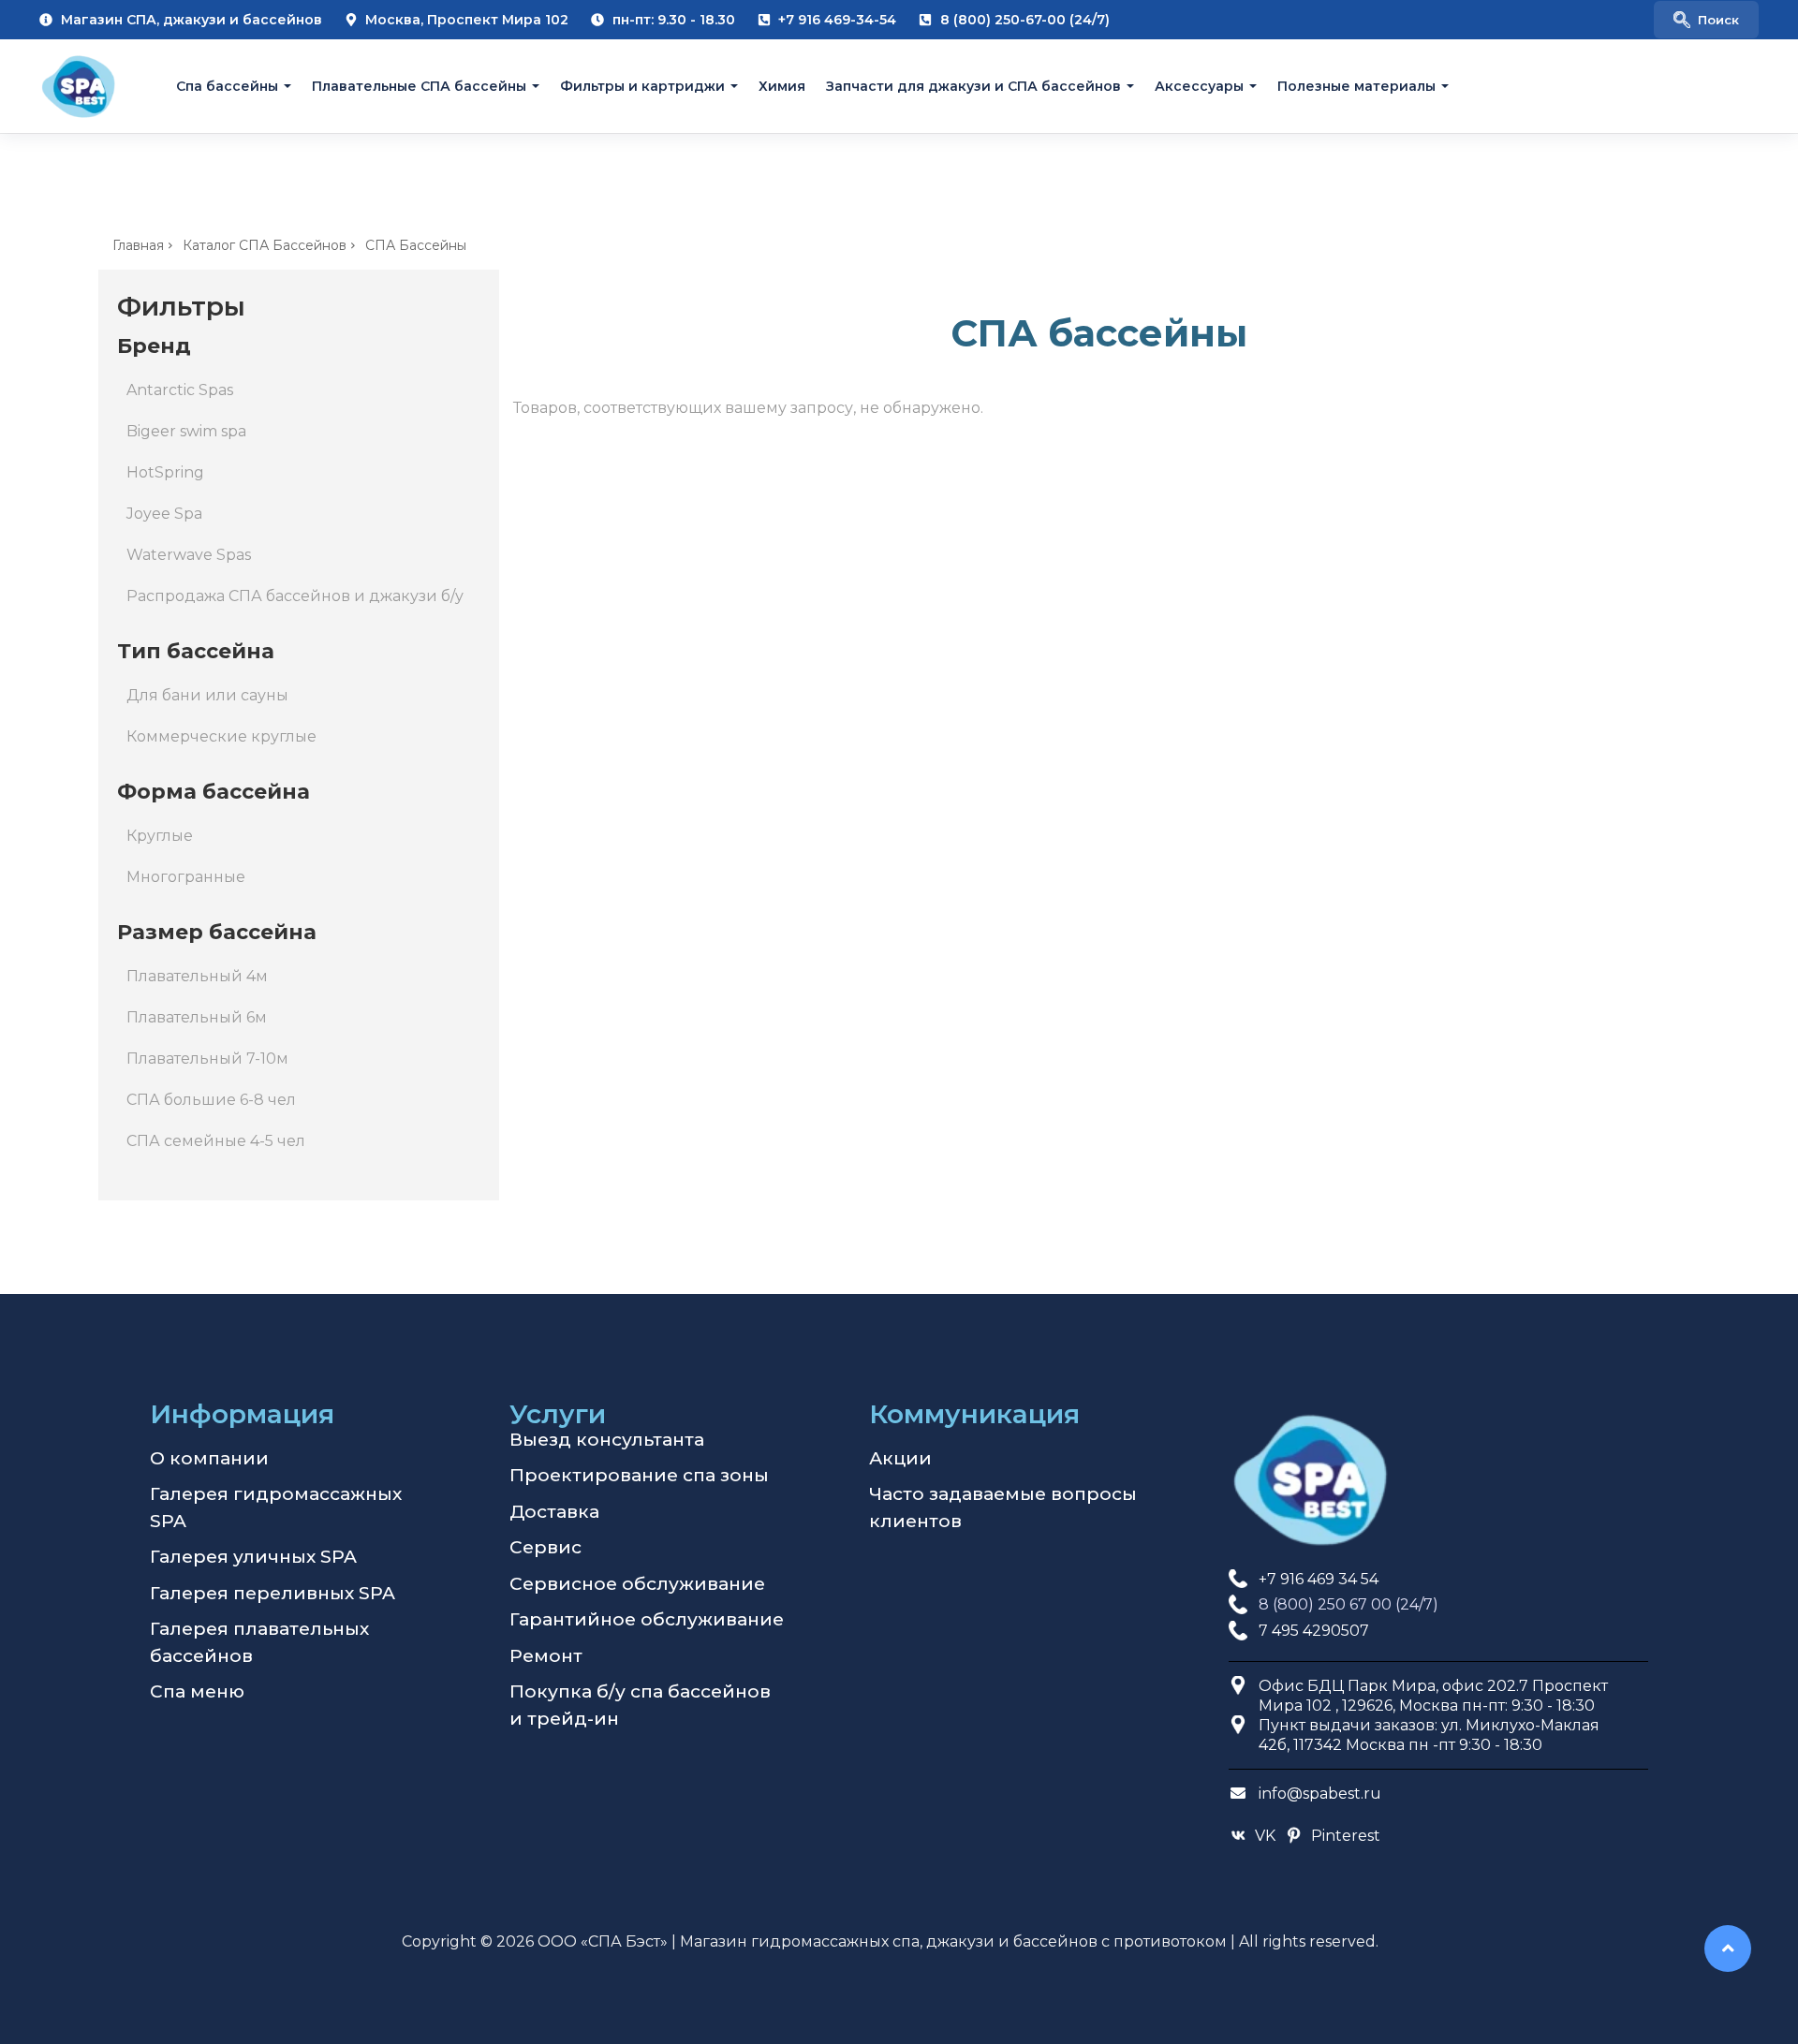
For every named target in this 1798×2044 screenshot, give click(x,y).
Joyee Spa (164, 514)
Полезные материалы (1356, 86)
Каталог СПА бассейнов (265, 245)
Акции (900, 1458)
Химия (782, 86)
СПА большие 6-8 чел (211, 1100)
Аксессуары (1199, 86)
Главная (138, 245)
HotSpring (165, 472)
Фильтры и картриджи (642, 86)
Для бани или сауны (207, 695)
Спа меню (197, 1691)
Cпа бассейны (227, 86)
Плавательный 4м (197, 976)
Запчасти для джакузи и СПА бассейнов (973, 86)
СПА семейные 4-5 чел (216, 1141)
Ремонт (546, 1656)
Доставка (554, 1512)
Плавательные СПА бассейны (419, 86)
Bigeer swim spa (186, 431)
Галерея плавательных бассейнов (259, 1642)
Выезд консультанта (607, 1440)
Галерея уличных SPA (253, 1557)
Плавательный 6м (197, 1017)
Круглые (160, 836)
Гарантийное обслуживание (647, 1619)
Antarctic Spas (180, 390)
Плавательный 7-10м (207, 1059)
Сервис (545, 1547)
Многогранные (186, 877)
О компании (209, 1458)
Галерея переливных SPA (273, 1593)
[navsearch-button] (1706, 20)
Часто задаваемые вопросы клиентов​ (1003, 1507)
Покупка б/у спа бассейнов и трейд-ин (640, 1705)
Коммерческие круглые (221, 736)
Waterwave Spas (189, 555)
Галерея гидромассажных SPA (276, 1507)
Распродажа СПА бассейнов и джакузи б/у (295, 596)
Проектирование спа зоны (639, 1475)
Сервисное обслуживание (637, 1584)
